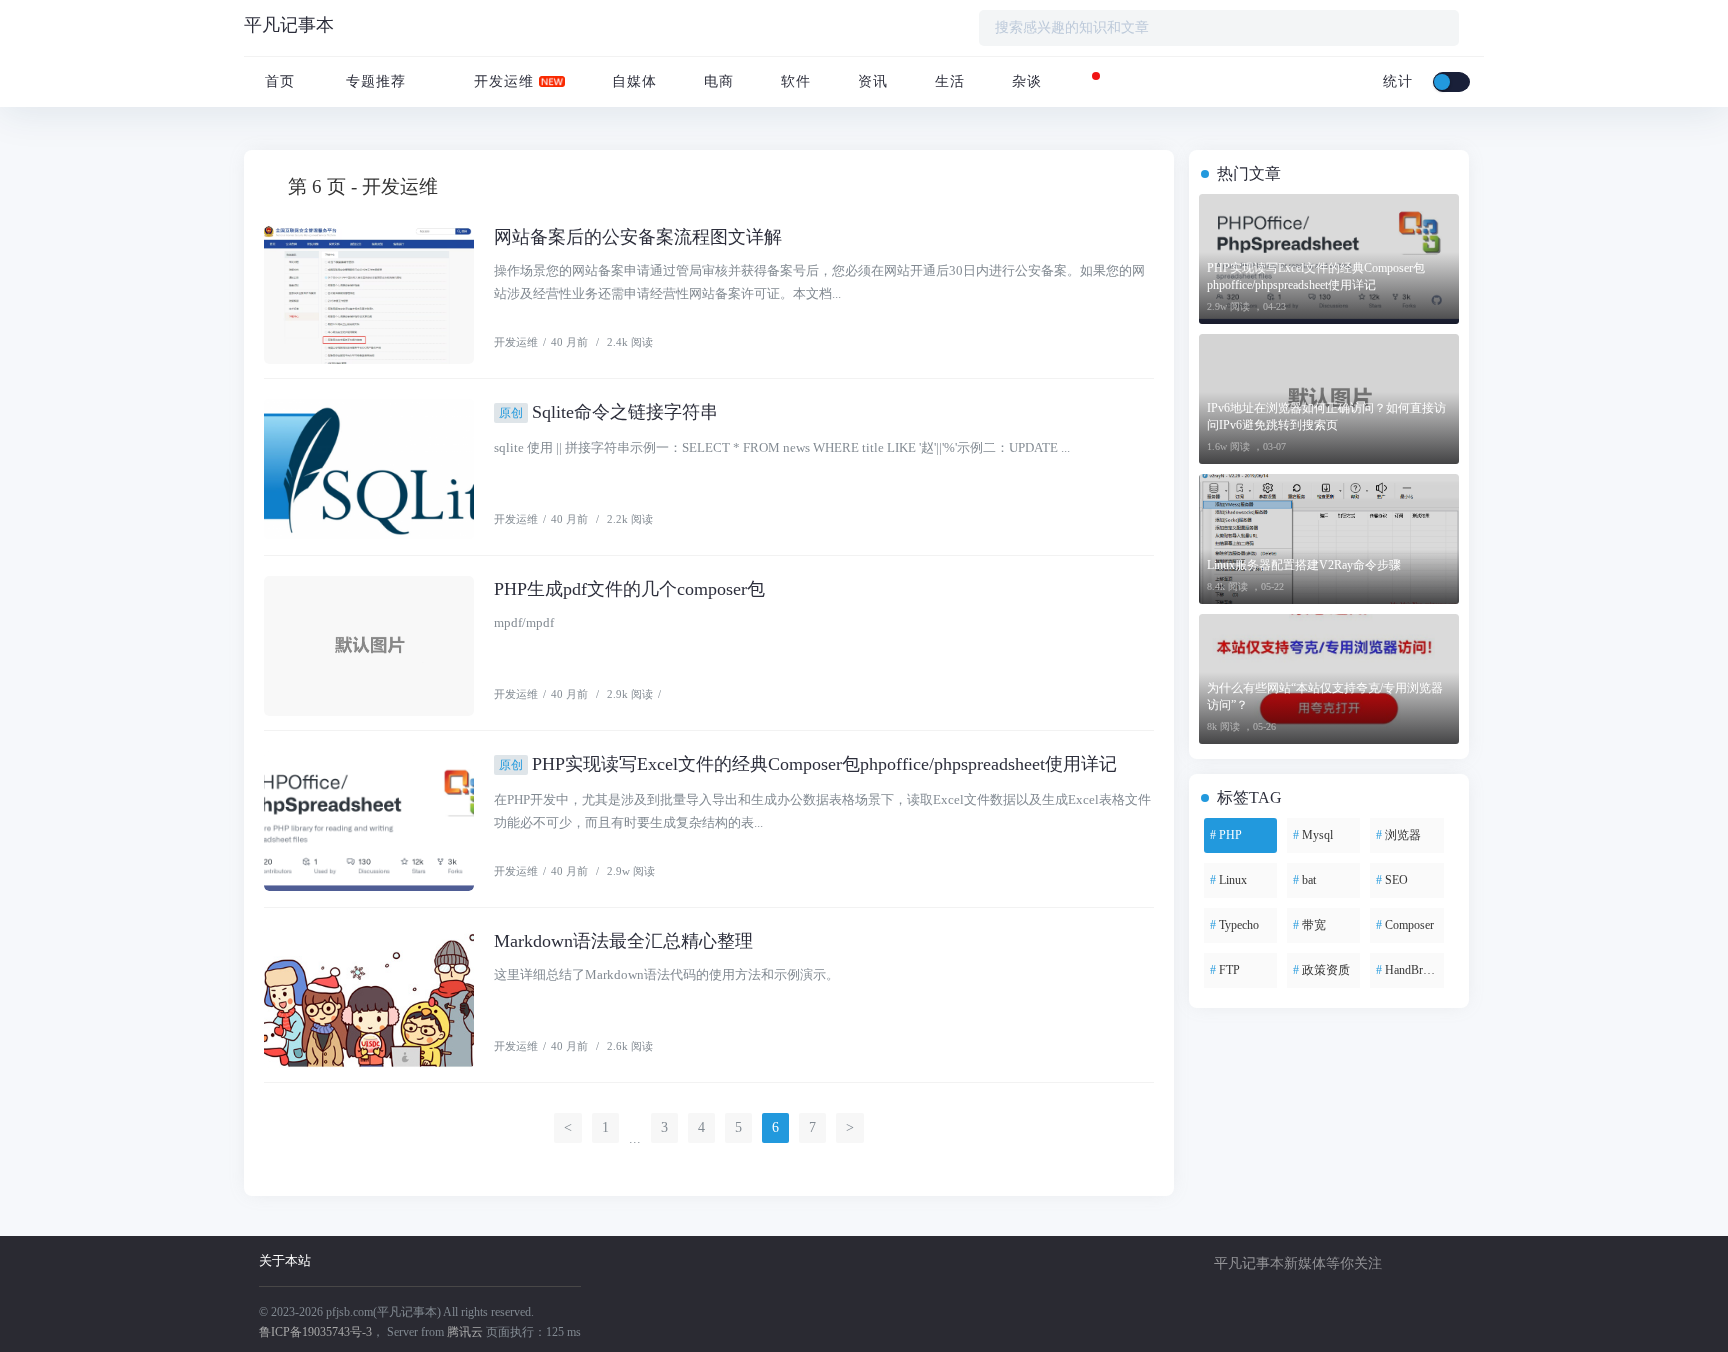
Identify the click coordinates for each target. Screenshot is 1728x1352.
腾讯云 (465, 1332)
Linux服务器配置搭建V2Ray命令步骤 (1304, 565)
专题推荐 (376, 81)
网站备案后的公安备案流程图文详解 (638, 237)
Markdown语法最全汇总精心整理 (623, 941)
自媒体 (632, 81)
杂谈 (1024, 81)
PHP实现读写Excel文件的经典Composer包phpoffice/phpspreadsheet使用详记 (808, 764)
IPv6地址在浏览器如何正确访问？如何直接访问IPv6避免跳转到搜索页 (1326, 416)
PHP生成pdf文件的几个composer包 (629, 589)
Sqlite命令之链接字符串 (608, 412)
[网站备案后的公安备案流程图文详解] (369, 294)
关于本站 (285, 1260)
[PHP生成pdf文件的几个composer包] (369, 646)
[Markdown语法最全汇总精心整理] (369, 998)
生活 (947, 81)
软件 (793, 81)
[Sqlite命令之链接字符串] (369, 469)
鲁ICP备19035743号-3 (315, 1332)
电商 (716, 81)
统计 (1395, 81)
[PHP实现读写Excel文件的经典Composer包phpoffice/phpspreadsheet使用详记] (369, 821)
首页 (277, 81)
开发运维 (501, 81)
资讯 (870, 81)
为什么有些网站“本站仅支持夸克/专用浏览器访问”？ (1325, 696)
